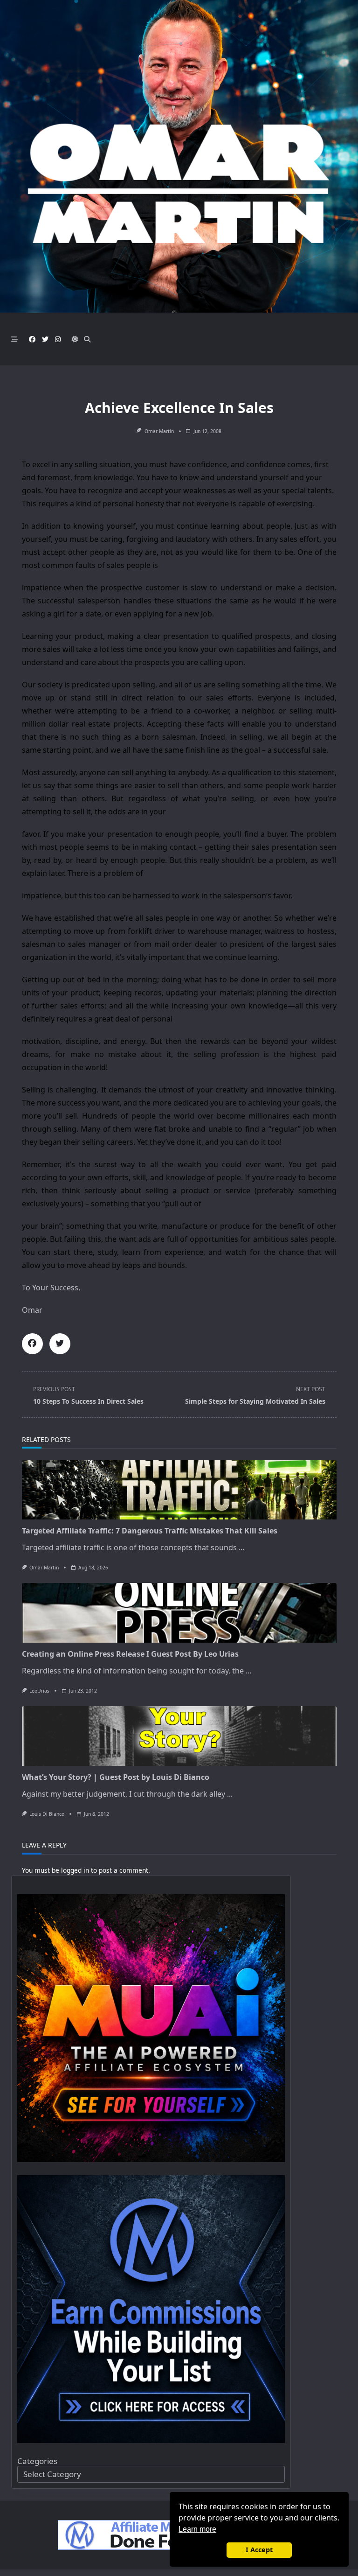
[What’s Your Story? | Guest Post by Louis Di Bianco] (179, 1736)
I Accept (259, 2550)
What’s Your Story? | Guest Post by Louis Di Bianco (116, 1777)
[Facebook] (32, 339)
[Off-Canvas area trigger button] (14, 339)
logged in (75, 1870)
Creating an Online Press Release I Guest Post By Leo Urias (130, 1654)
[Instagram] (58, 339)
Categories (37, 2461)
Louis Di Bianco (47, 1814)
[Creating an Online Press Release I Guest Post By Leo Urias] (179, 1613)
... (241, 1547)
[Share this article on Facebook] (32, 1344)
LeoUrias (39, 1691)
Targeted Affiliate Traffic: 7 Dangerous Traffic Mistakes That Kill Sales (150, 1531)
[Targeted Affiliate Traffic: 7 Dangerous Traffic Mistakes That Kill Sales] (179, 1490)
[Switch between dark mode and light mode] (75, 339)
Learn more (197, 2529)
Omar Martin (159, 431)
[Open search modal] (87, 339)
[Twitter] (45, 339)
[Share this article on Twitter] (60, 1344)
